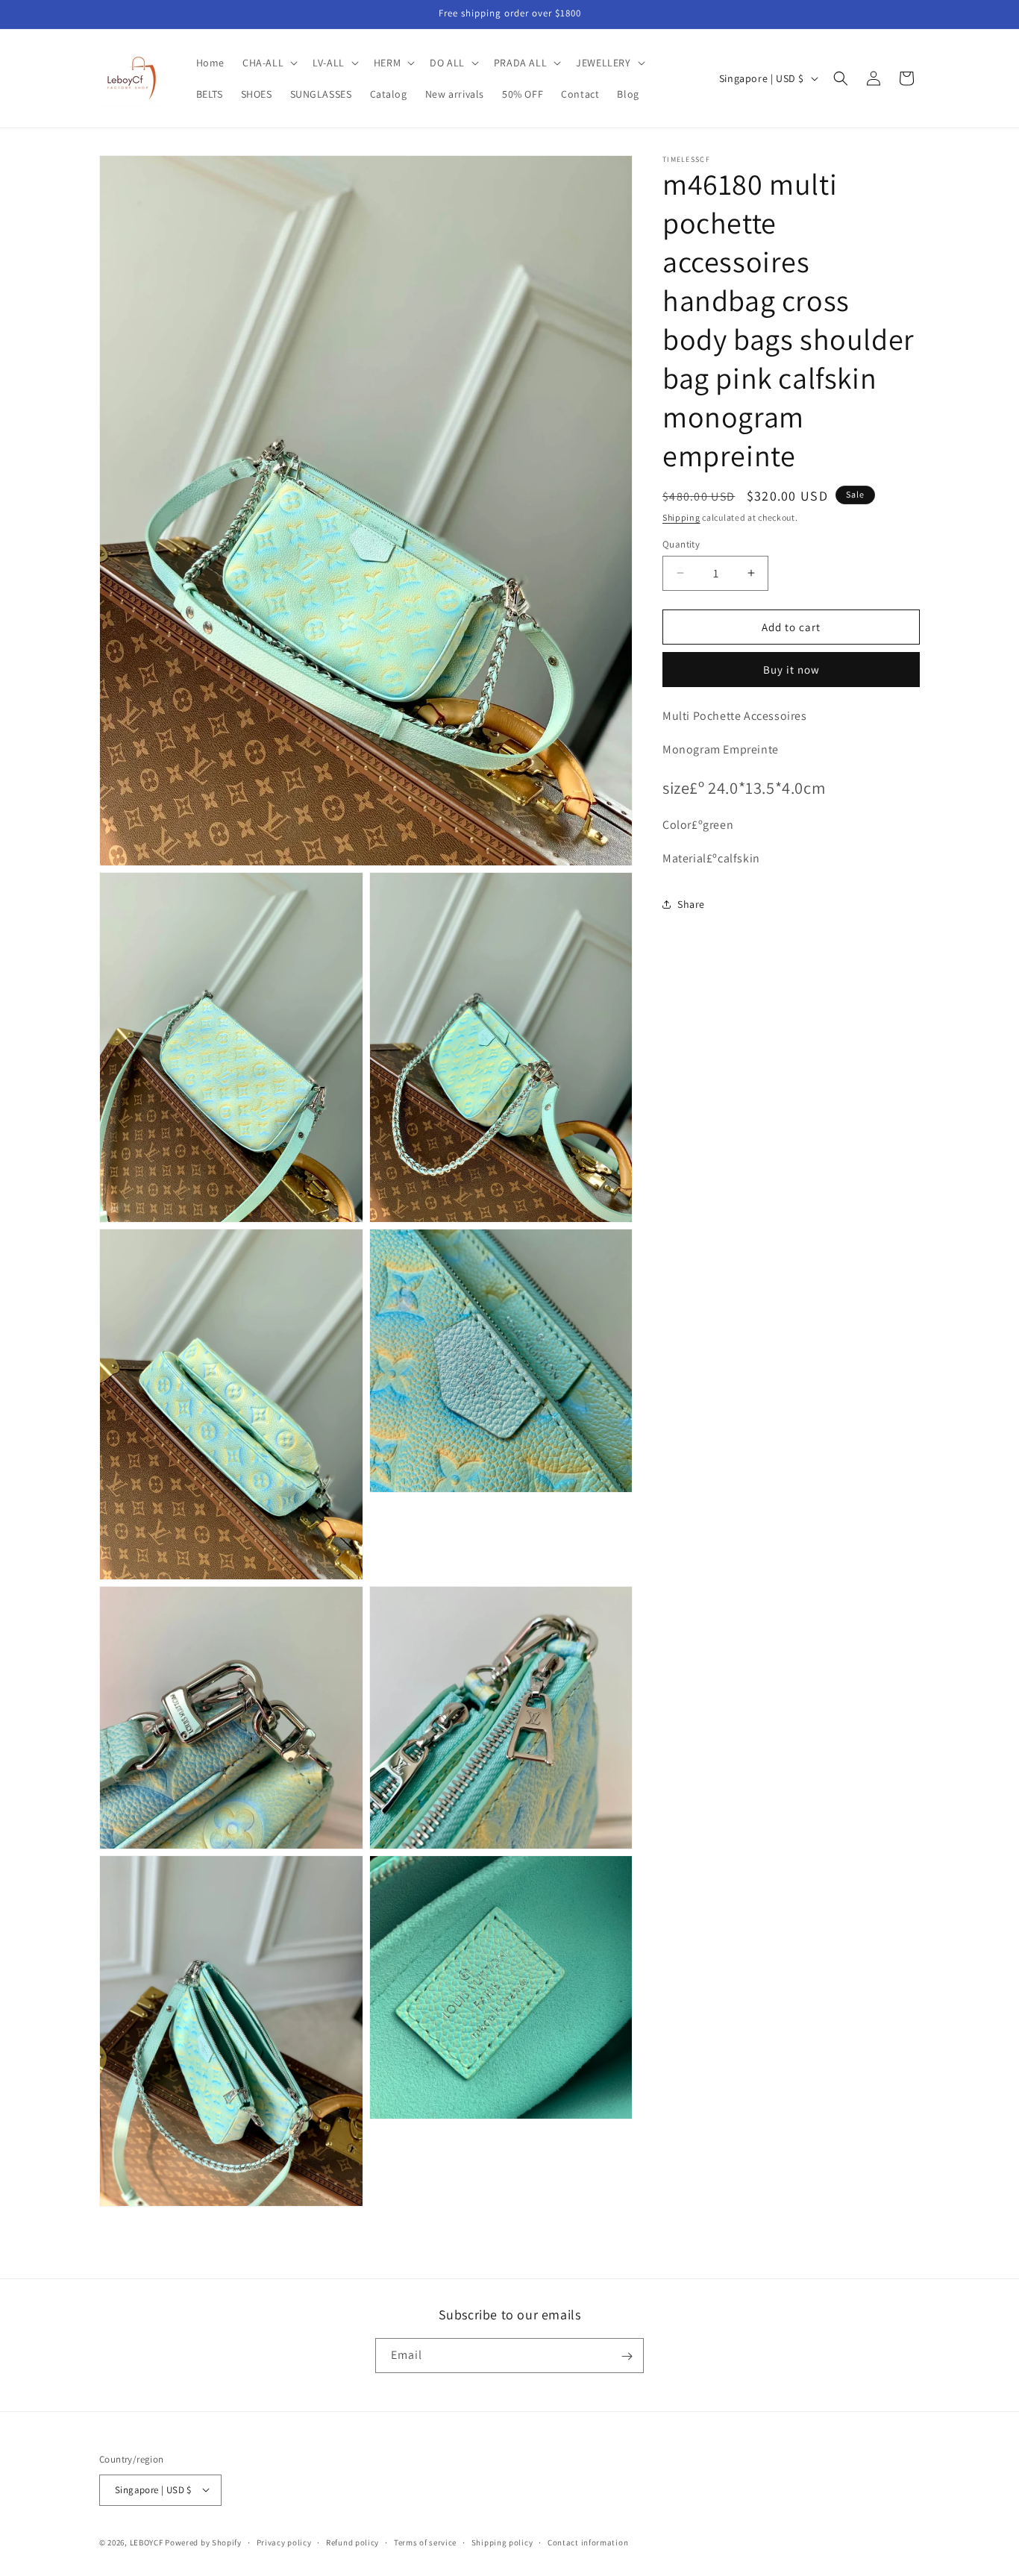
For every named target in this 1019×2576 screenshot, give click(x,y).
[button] (269, 63)
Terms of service (425, 2542)
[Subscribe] (627, 2356)
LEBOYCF (147, 2542)
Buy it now (791, 670)
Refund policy (352, 2542)
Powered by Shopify (203, 2542)
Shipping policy (502, 2542)
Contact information (588, 2542)
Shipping (681, 517)
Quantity (681, 543)
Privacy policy (284, 2542)
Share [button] (691, 904)
